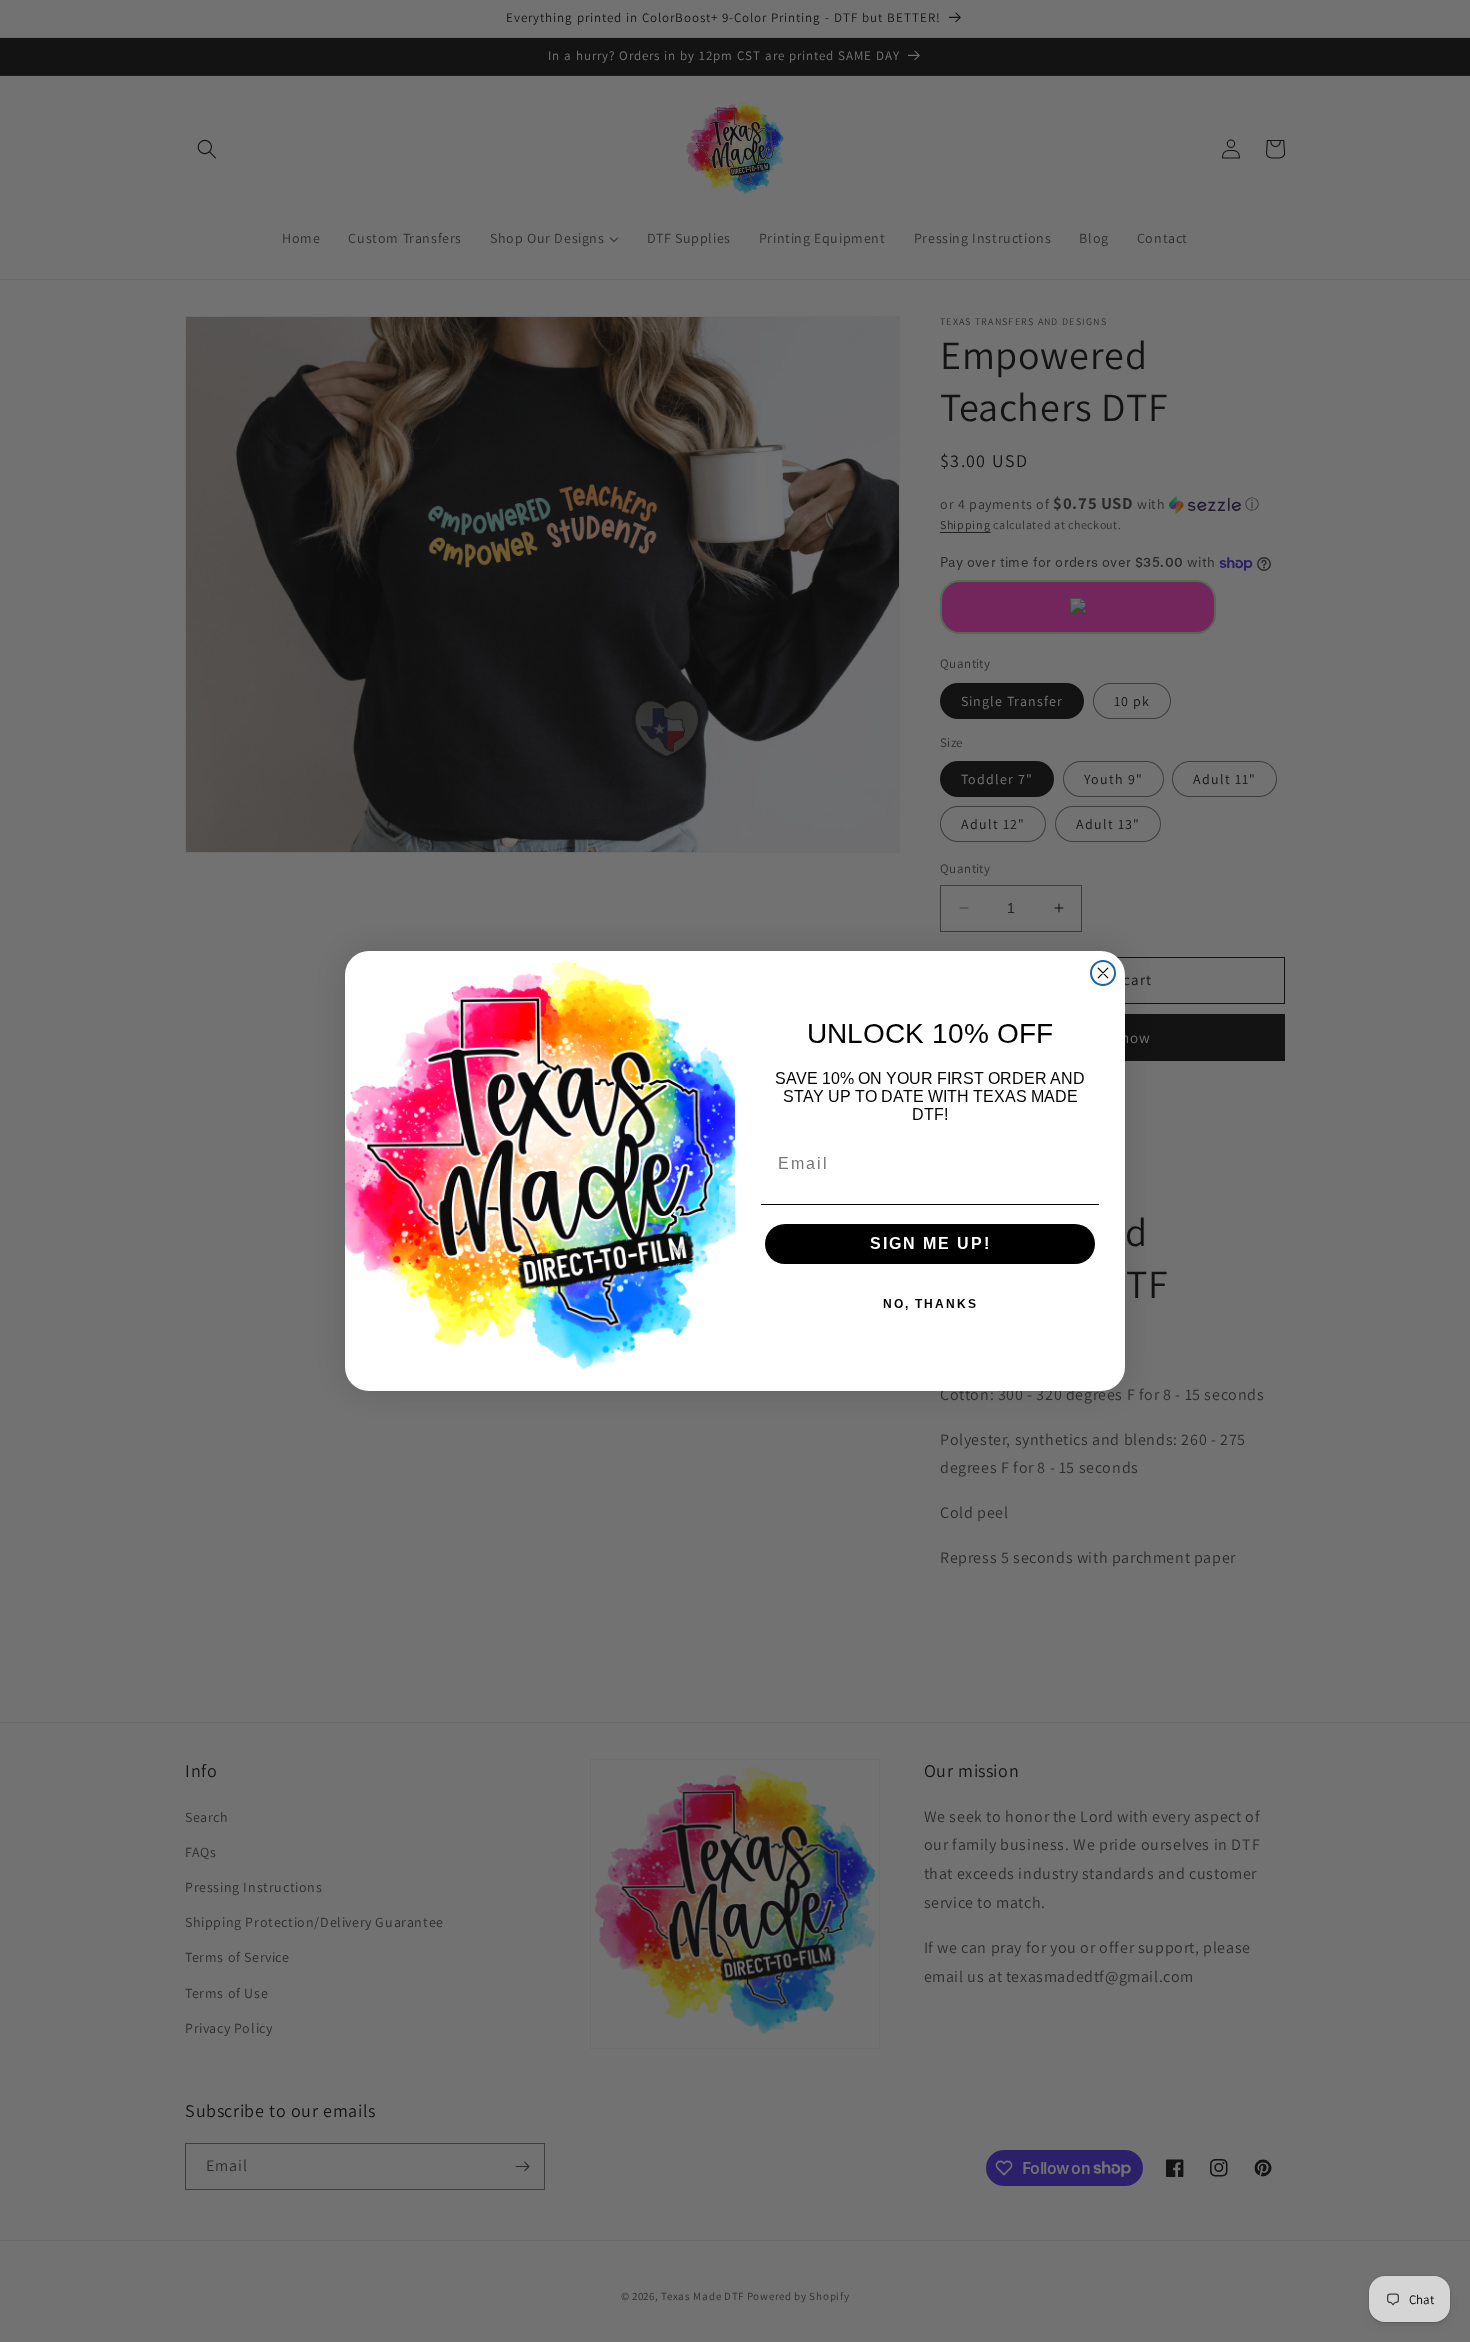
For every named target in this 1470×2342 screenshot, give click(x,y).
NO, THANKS (930, 1304)
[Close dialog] (1103, 973)
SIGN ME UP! (930, 1243)
